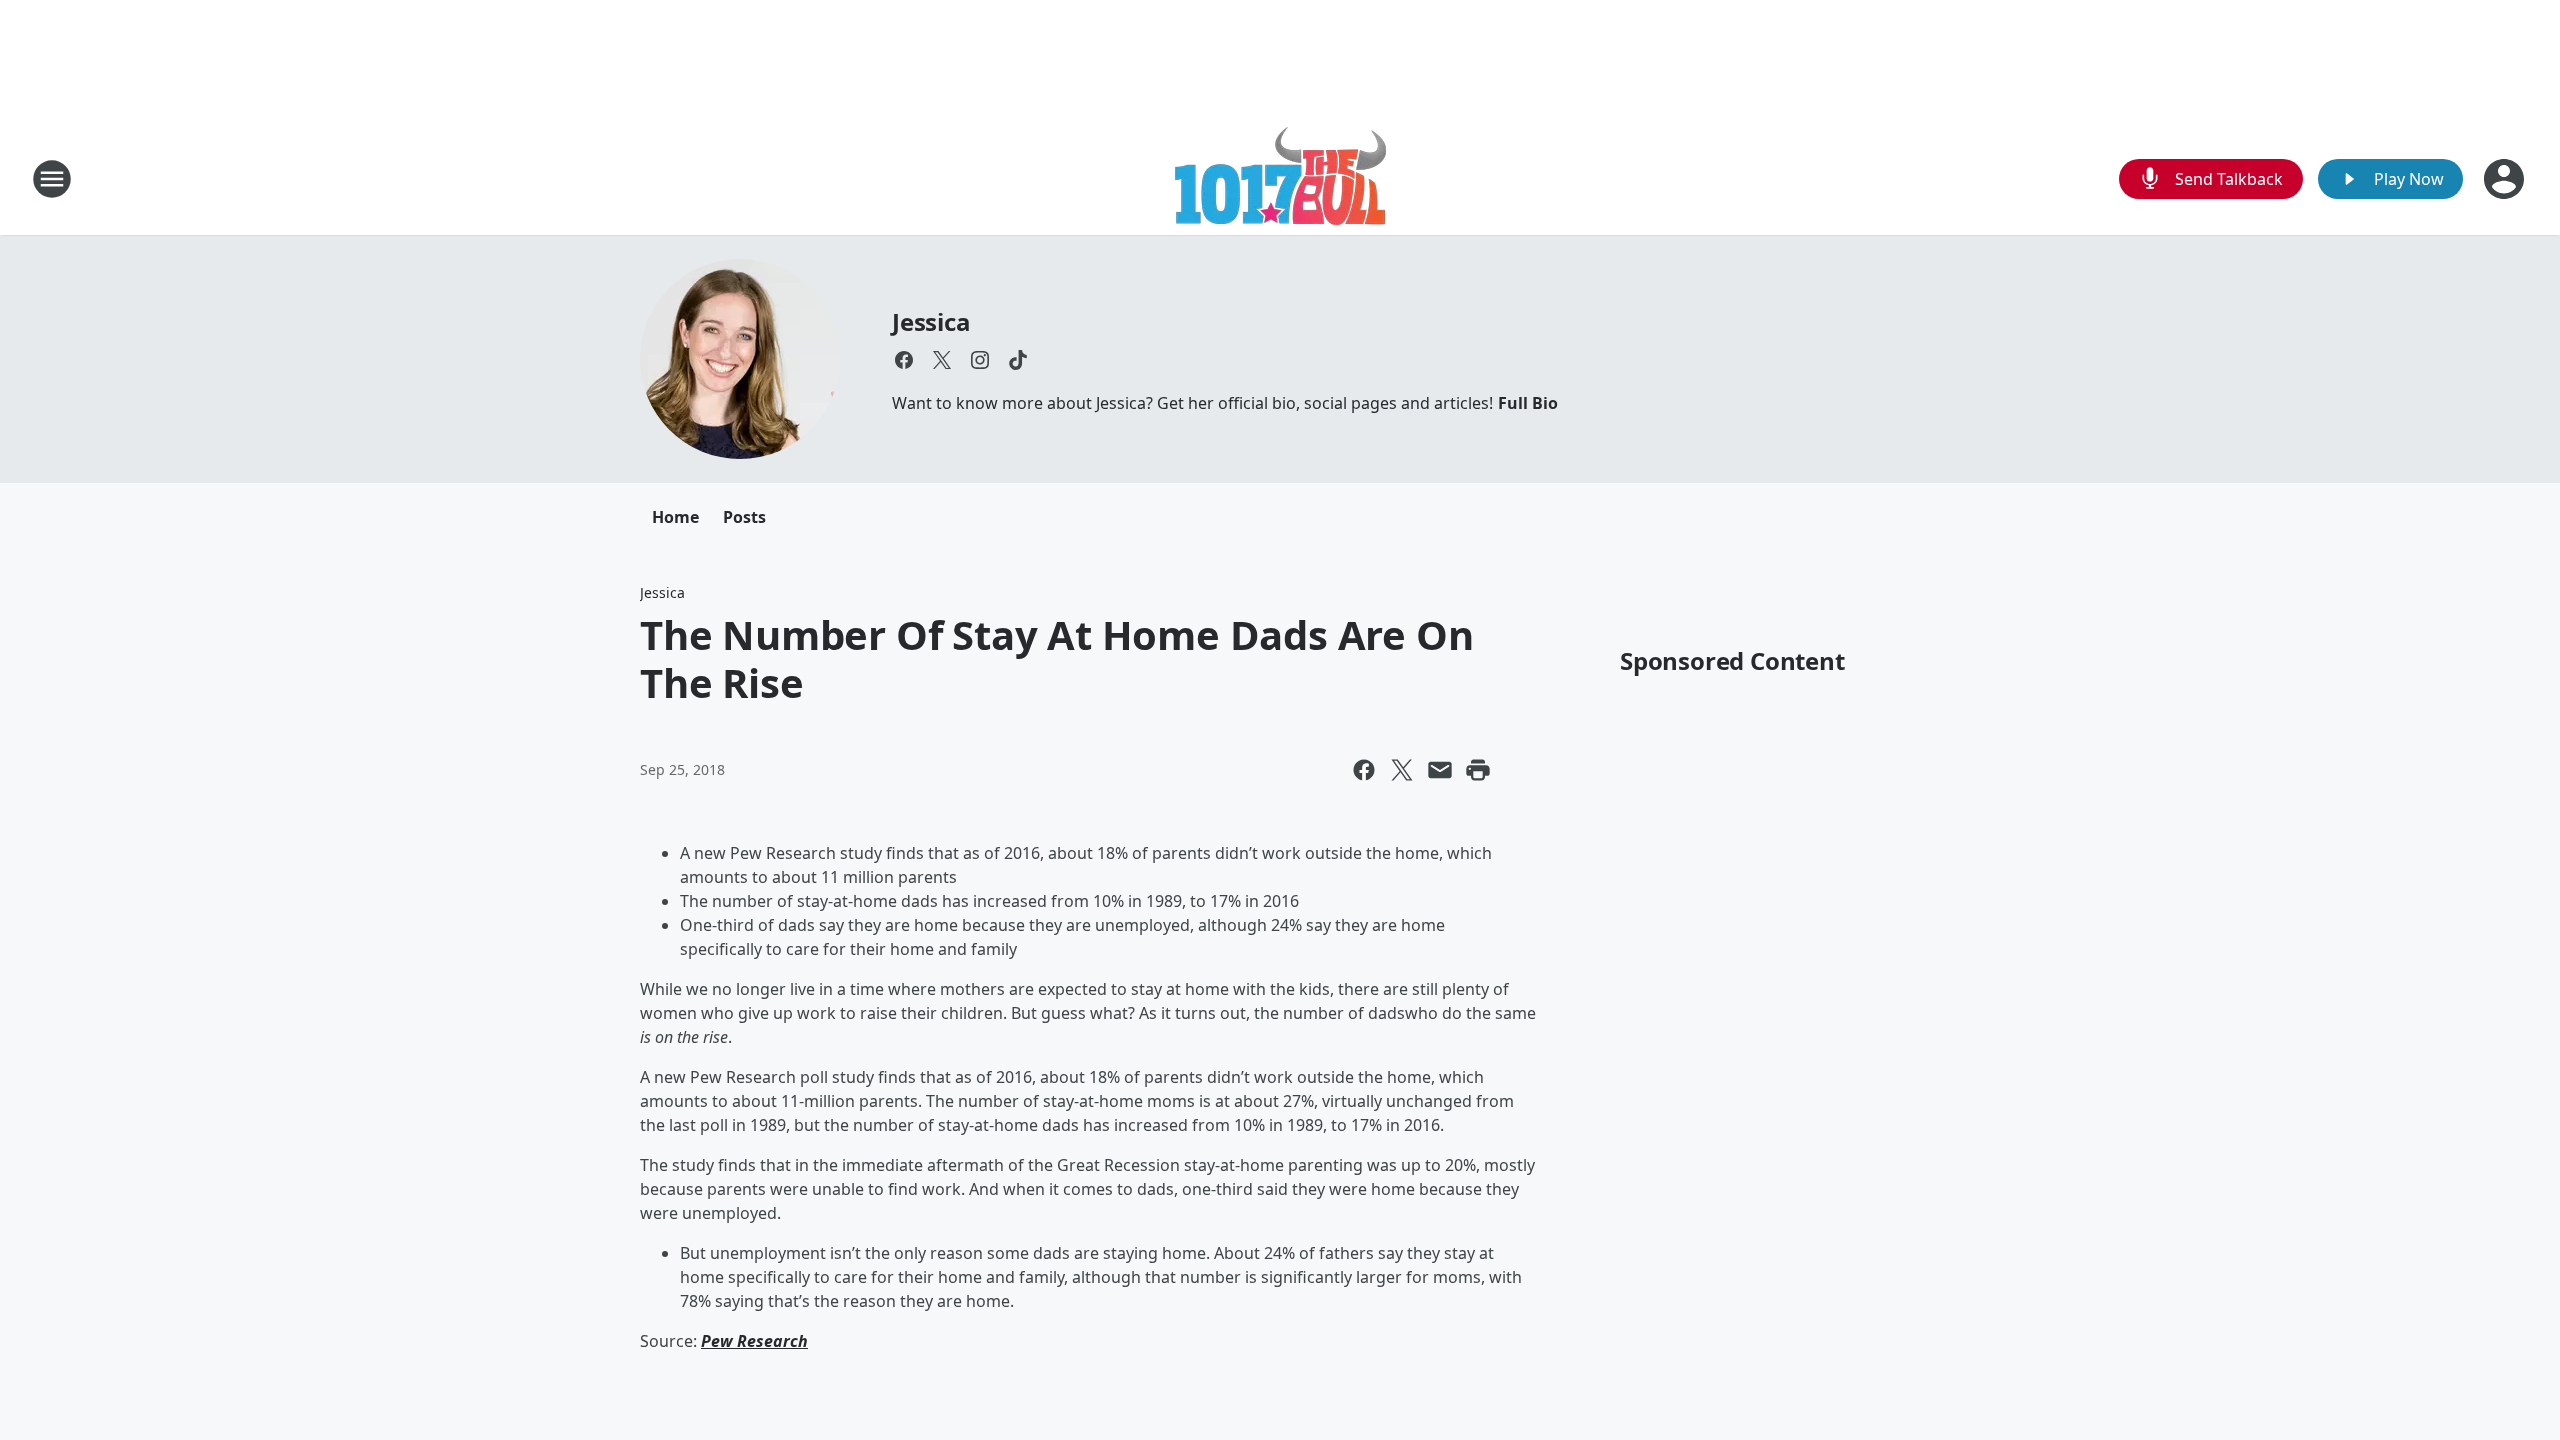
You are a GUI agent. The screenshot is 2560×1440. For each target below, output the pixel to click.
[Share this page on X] (1402, 770)
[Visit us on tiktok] (1018, 360)
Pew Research (754, 1341)
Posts (744, 517)
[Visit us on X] (942, 360)
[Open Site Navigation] (52, 179)
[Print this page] (1478, 770)
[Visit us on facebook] (904, 360)
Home (675, 517)
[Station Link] (1280, 178)
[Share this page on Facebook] (1364, 770)
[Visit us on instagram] (980, 360)
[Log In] (2506, 179)
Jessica (931, 321)
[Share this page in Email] (1440, 770)
